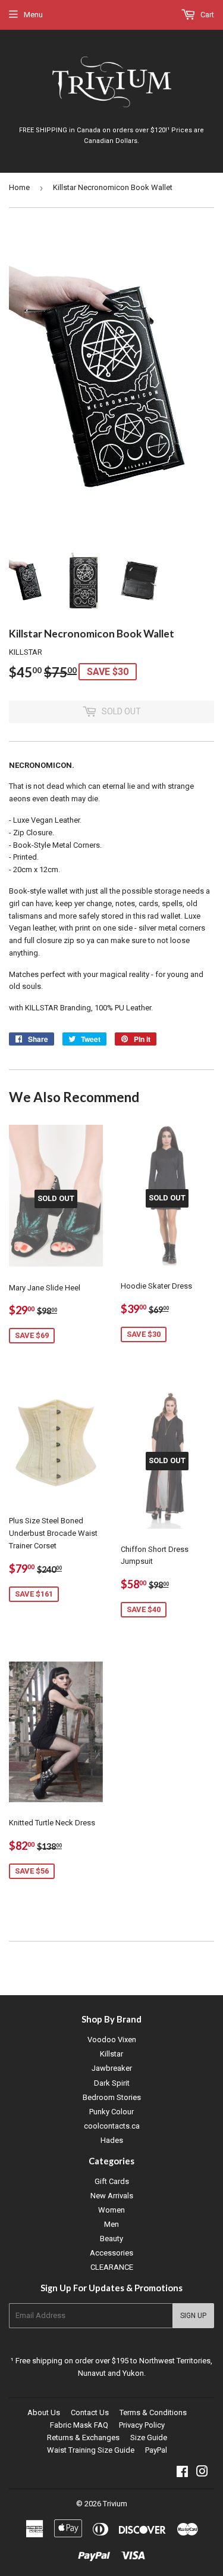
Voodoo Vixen (112, 2040)
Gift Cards (112, 2181)
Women (111, 2210)
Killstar (111, 2054)
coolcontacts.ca (112, 2126)
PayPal (156, 2450)
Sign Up (193, 2316)
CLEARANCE (112, 2267)
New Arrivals (112, 2196)
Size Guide (149, 2437)
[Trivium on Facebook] (182, 2473)
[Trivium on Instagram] (202, 2473)
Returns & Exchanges (83, 2437)
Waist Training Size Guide (91, 2450)
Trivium (115, 2504)
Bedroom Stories (112, 2097)
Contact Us (90, 2412)
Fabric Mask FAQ (79, 2425)
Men (111, 2224)
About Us (44, 2412)
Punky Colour (111, 2112)
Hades (112, 2140)
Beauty (111, 2239)
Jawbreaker (112, 2068)
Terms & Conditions (153, 2412)
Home (19, 187)
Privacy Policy (142, 2425)
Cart (206, 15)
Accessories (111, 2253)
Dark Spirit (112, 2083)
